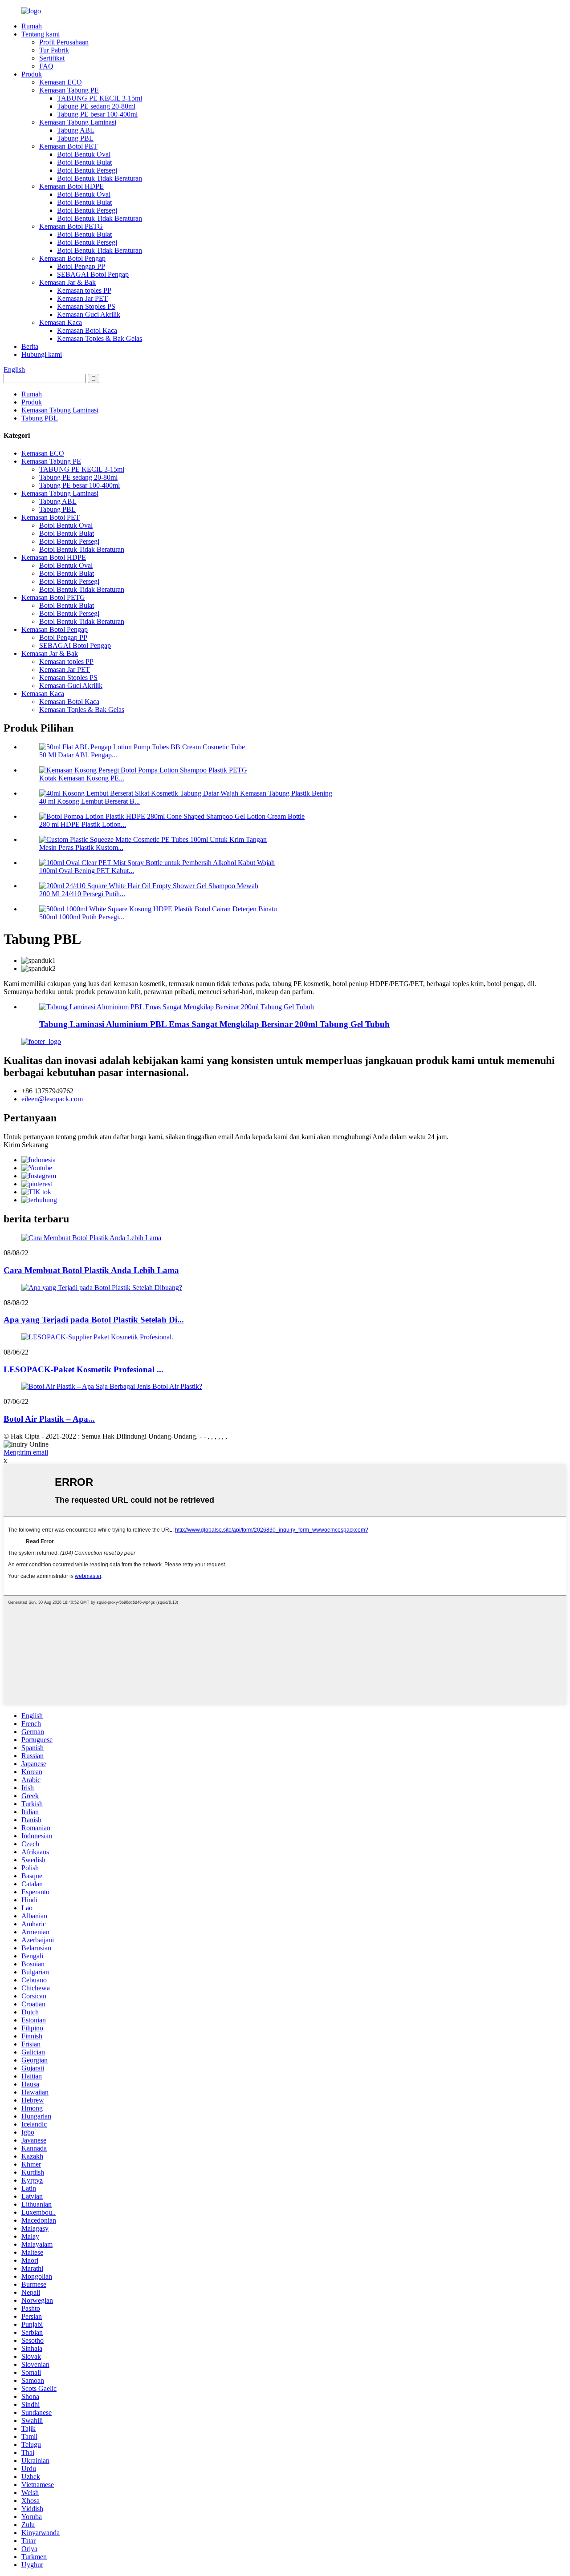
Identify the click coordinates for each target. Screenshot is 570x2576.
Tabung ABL (76, 130)
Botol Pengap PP (81, 266)
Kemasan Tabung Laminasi (78, 122)
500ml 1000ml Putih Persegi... (82, 917)
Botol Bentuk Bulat (84, 162)
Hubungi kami (42, 354)
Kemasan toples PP (84, 290)
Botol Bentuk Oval (84, 154)
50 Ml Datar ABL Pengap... (78, 755)
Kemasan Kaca (61, 322)
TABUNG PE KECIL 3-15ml (100, 98)
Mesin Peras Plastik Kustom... (81, 847)
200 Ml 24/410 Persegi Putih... (82, 894)
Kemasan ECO (61, 82)
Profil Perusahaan (64, 42)
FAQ (46, 66)
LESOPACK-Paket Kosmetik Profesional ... (83, 1369)
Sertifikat (52, 58)
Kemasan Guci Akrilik (89, 314)
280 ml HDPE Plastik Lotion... (83, 824)
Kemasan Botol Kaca (87, 330)
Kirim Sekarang (26, 1145)
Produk (32, 74)
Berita (30, 346)
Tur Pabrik (54, 50)
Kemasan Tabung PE (69, 90)
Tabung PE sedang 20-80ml (96, 106)
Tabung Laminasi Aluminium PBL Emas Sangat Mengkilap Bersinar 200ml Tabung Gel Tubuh (214, 1024)
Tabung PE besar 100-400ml (97, 114)
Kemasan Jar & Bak (67, 282)
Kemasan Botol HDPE (71, 186)
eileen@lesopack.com (52, 1099)
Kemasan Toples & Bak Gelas (100, 338)
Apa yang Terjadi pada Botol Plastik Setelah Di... (94, 1320)
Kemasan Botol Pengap (72, 258)
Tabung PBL (75, 138)
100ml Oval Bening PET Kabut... (87, 871)
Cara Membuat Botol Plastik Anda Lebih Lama (91, 1270)
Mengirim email (26, 1452)
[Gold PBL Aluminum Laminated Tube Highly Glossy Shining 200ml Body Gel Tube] (177, 1007)
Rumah (32, 26)
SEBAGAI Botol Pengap (93, 274)
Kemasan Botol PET (68, 146)
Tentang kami (41, 34)
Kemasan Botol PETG (71, 226)
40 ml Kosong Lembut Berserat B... (90, 801)
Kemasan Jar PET (82, 298)
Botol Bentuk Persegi (87, 170)
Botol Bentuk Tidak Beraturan (100, 178)
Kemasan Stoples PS (86, 306)
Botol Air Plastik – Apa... (49, 1419)
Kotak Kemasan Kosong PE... (82, 778)
